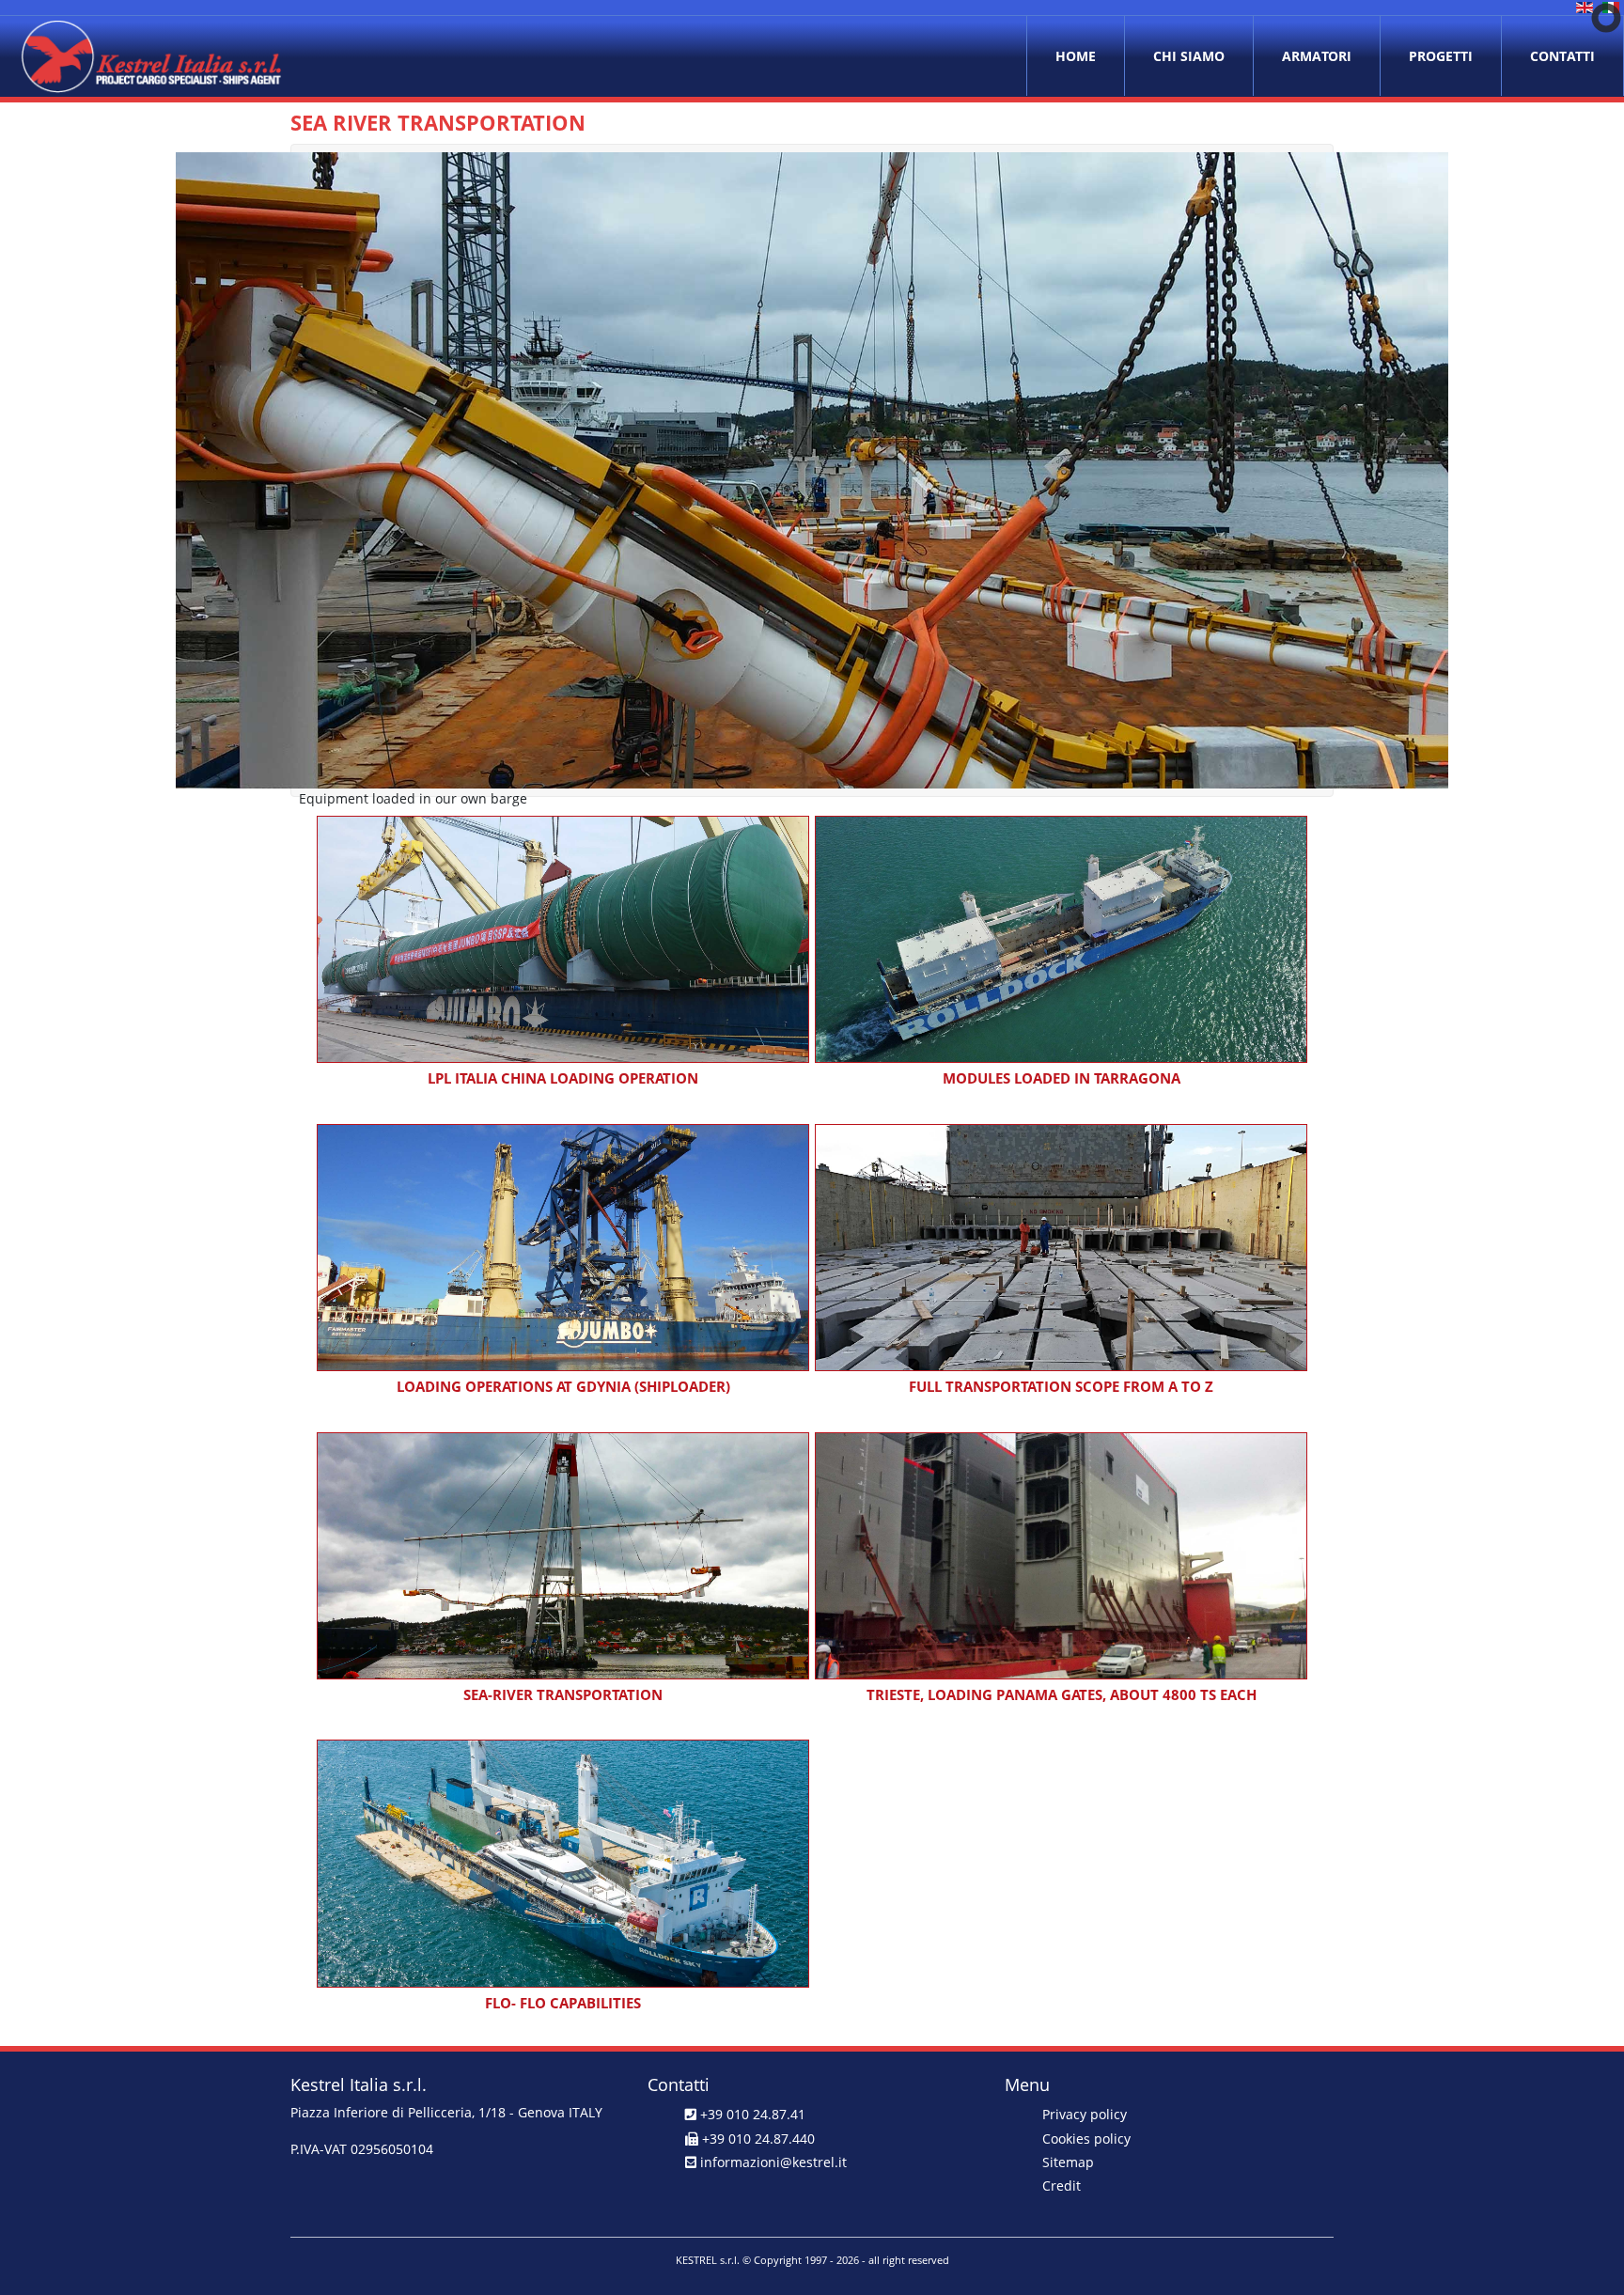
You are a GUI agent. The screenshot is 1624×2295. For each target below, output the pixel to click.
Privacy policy (1085, 2114)
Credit (1062, 2186)
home (1076, 56)
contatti (1562, 56)
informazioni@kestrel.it (773, 2162)
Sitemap (1068, 2162)
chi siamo (1189, 56)
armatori (1317, 56)
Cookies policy (1086, 2139)
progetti (1441, 56)
